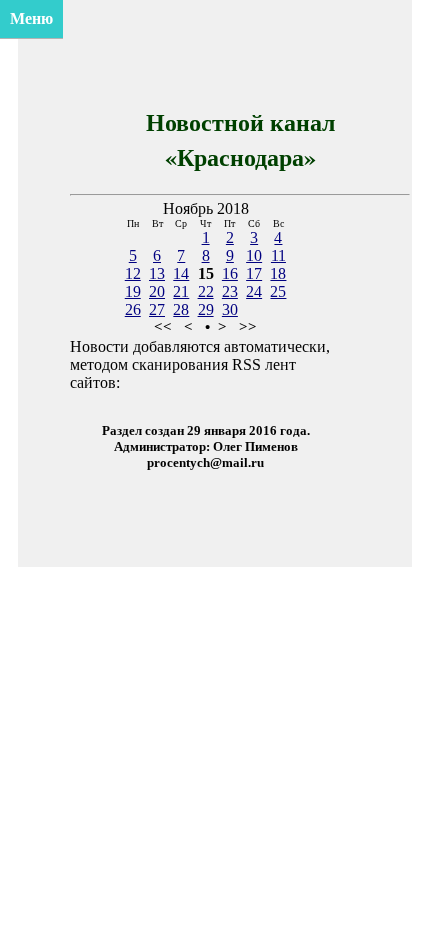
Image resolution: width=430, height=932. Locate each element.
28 (181, 309)
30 (230, 309)
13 (157, 273)
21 (181, 291)
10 (254, 255)
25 (278, 291)
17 (254, 273)
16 (230, 273)
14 (181, 273)
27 (157, 309)
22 (206, 291)
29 (206, 309)
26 (133, 309)
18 (278, 273)
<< (163, 327)
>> (248, 327)
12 (133, 273)
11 (278, 255)
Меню (31, 18)
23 (230, 291)
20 (157, 291)
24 (254, 291)
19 (133, 291)
